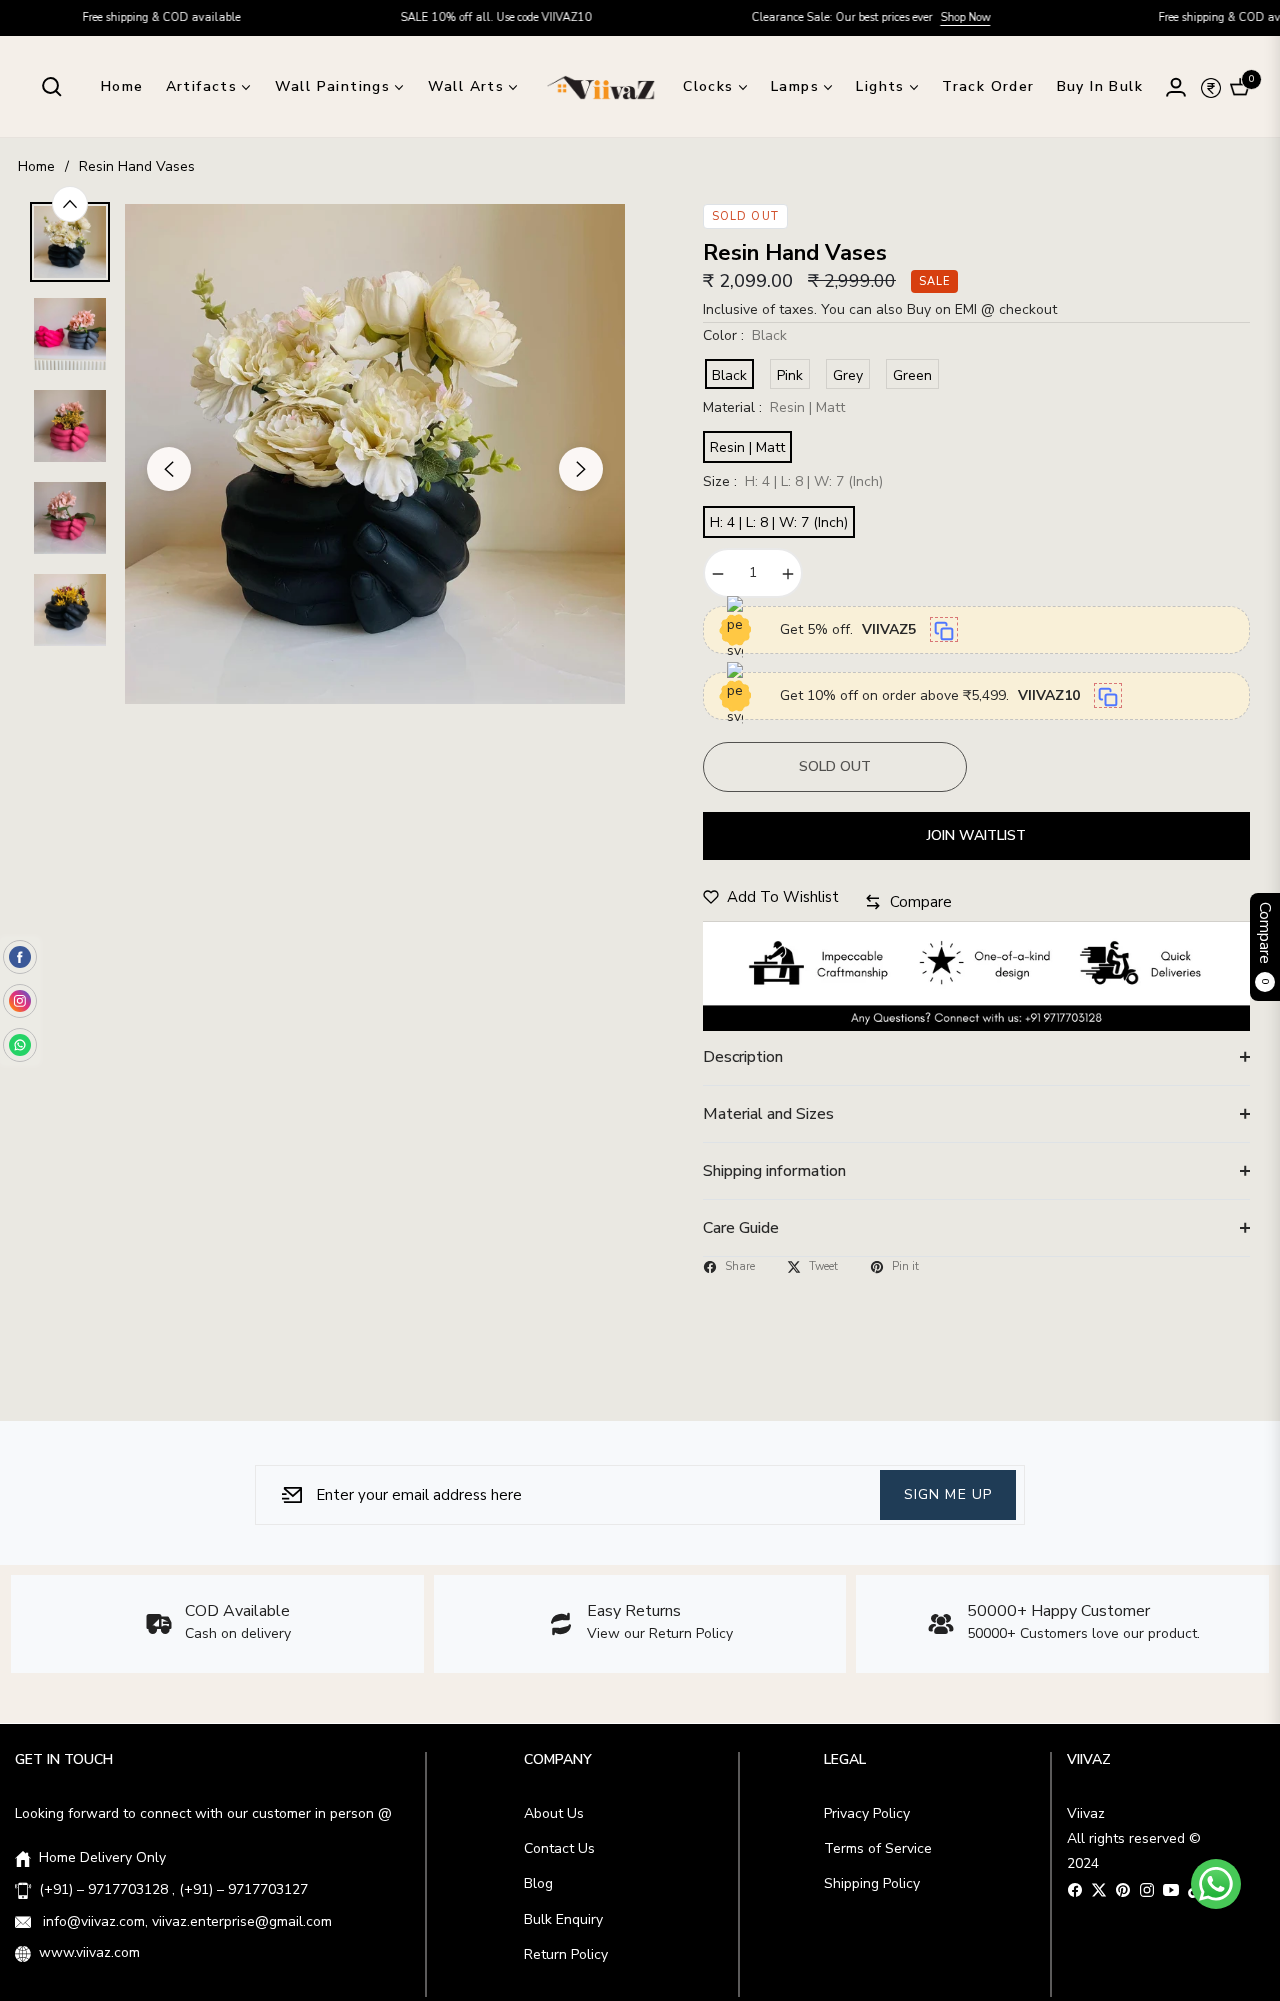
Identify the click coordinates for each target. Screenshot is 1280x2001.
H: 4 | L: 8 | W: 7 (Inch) (779, 522)
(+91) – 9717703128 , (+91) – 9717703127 (173, 1889)
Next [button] (581, 469)
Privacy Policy (867, 1813)
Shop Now (911, 17)
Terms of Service (878, 1848)
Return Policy (566, 1954)
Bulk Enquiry (563, 1919)
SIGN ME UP (948, 1494)
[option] (375, 454)
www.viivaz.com (89, 1952)
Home (36, 166)
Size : (793, 481)
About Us (554, 1813)
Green (912, 375)
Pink (790, 375)
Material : (774, 407)
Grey (848, 375)
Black (729, 375)
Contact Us (559, 1848)
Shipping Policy (872, 1883)
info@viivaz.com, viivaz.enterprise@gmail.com (185, 1921)
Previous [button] (169, 469)
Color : (745, 335)
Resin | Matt (747, 447)
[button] (52, 87)
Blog (538, 1883)
